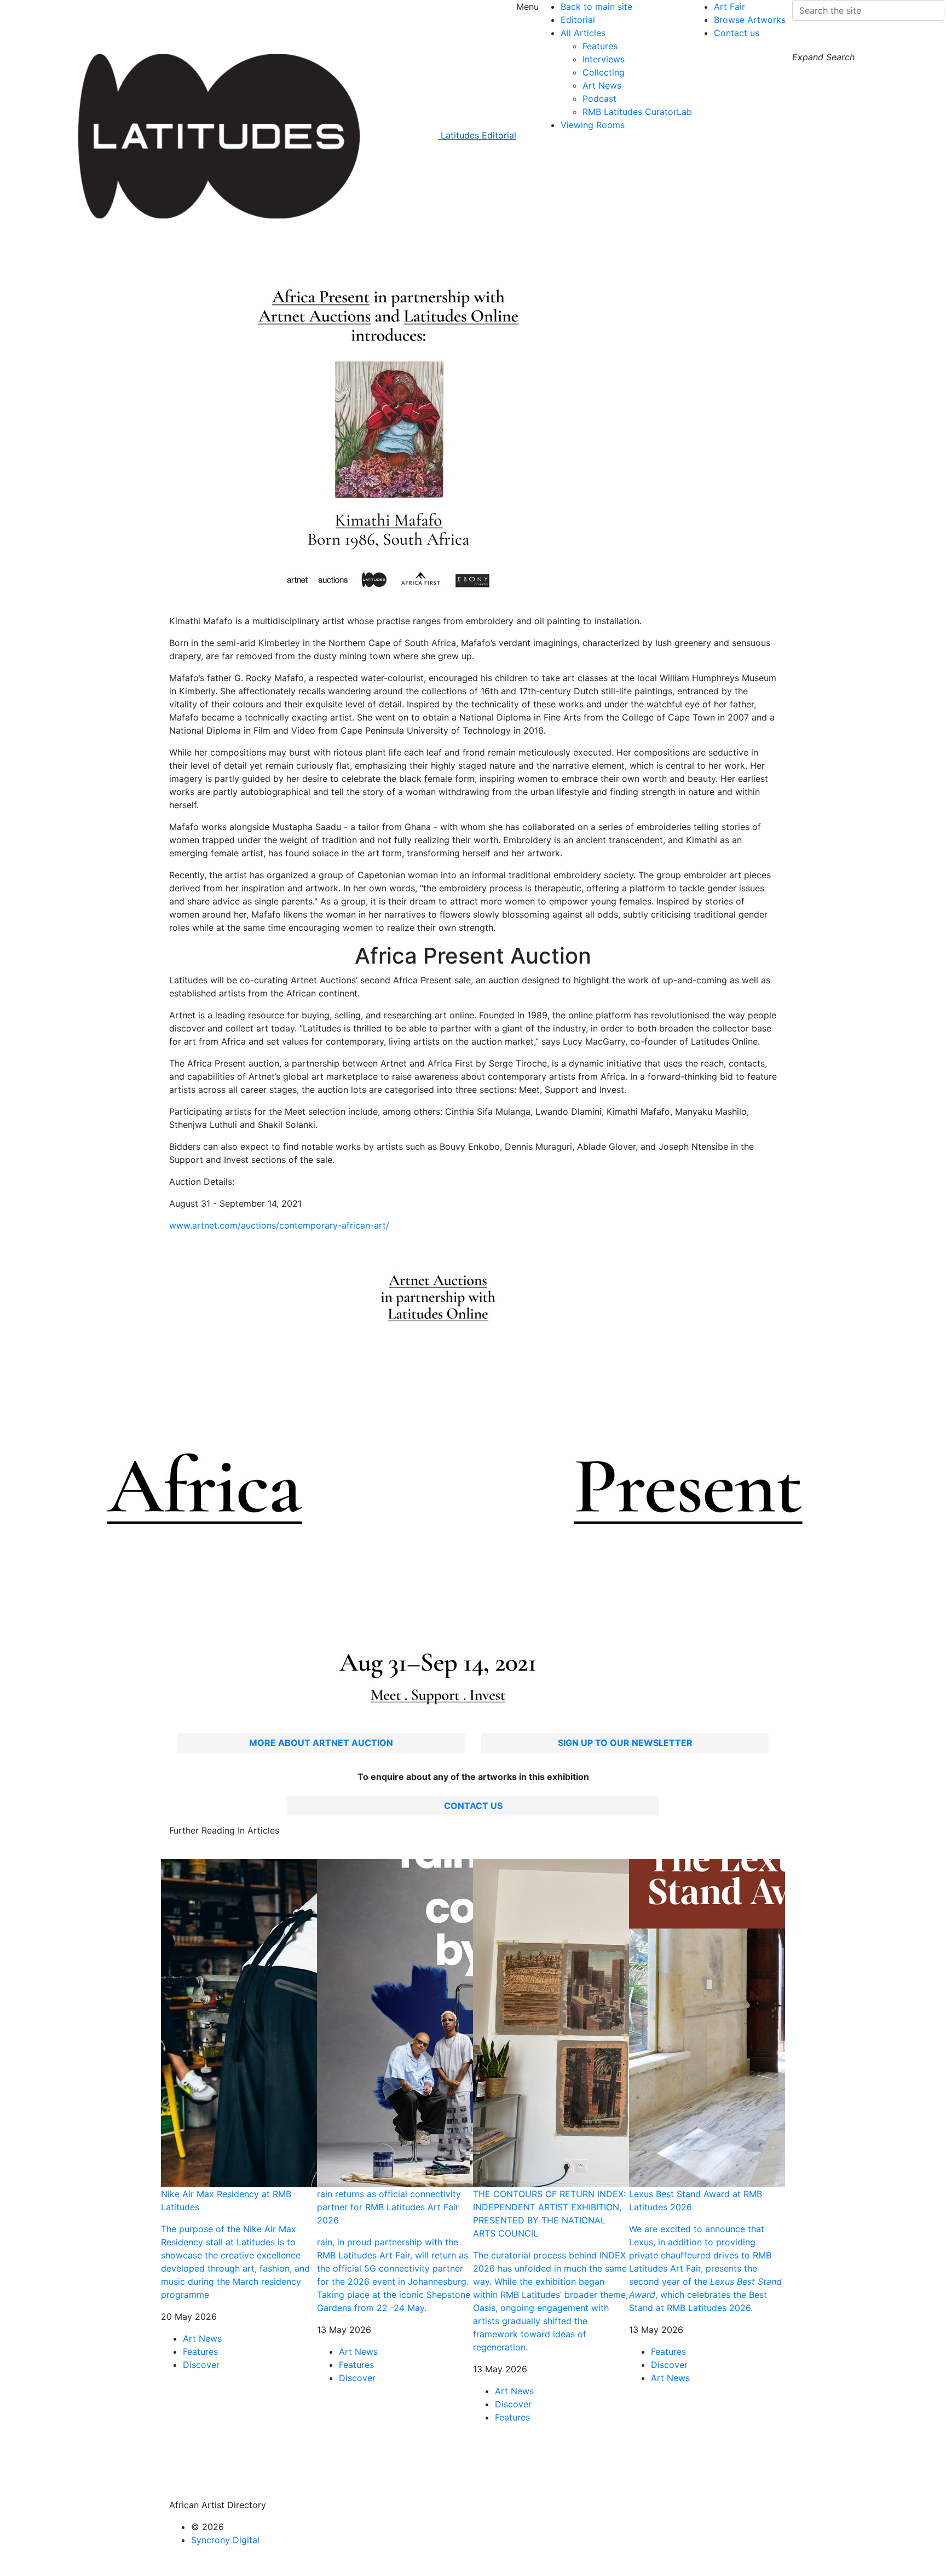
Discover (201, 2365)
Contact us (737, 33)
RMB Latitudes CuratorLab (637, 112)
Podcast (599, 99)
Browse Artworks (750, 20)
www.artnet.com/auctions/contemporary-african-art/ (279, 1225)
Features (600, 46)
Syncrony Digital (225, 2540)
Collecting (604, 72)
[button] (803, 40)
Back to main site (596, 7)
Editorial (578, 20)
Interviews (604, 59)
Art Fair (729, 7)
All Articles (583, 33)
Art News (602, 85)
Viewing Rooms (593, 125)
